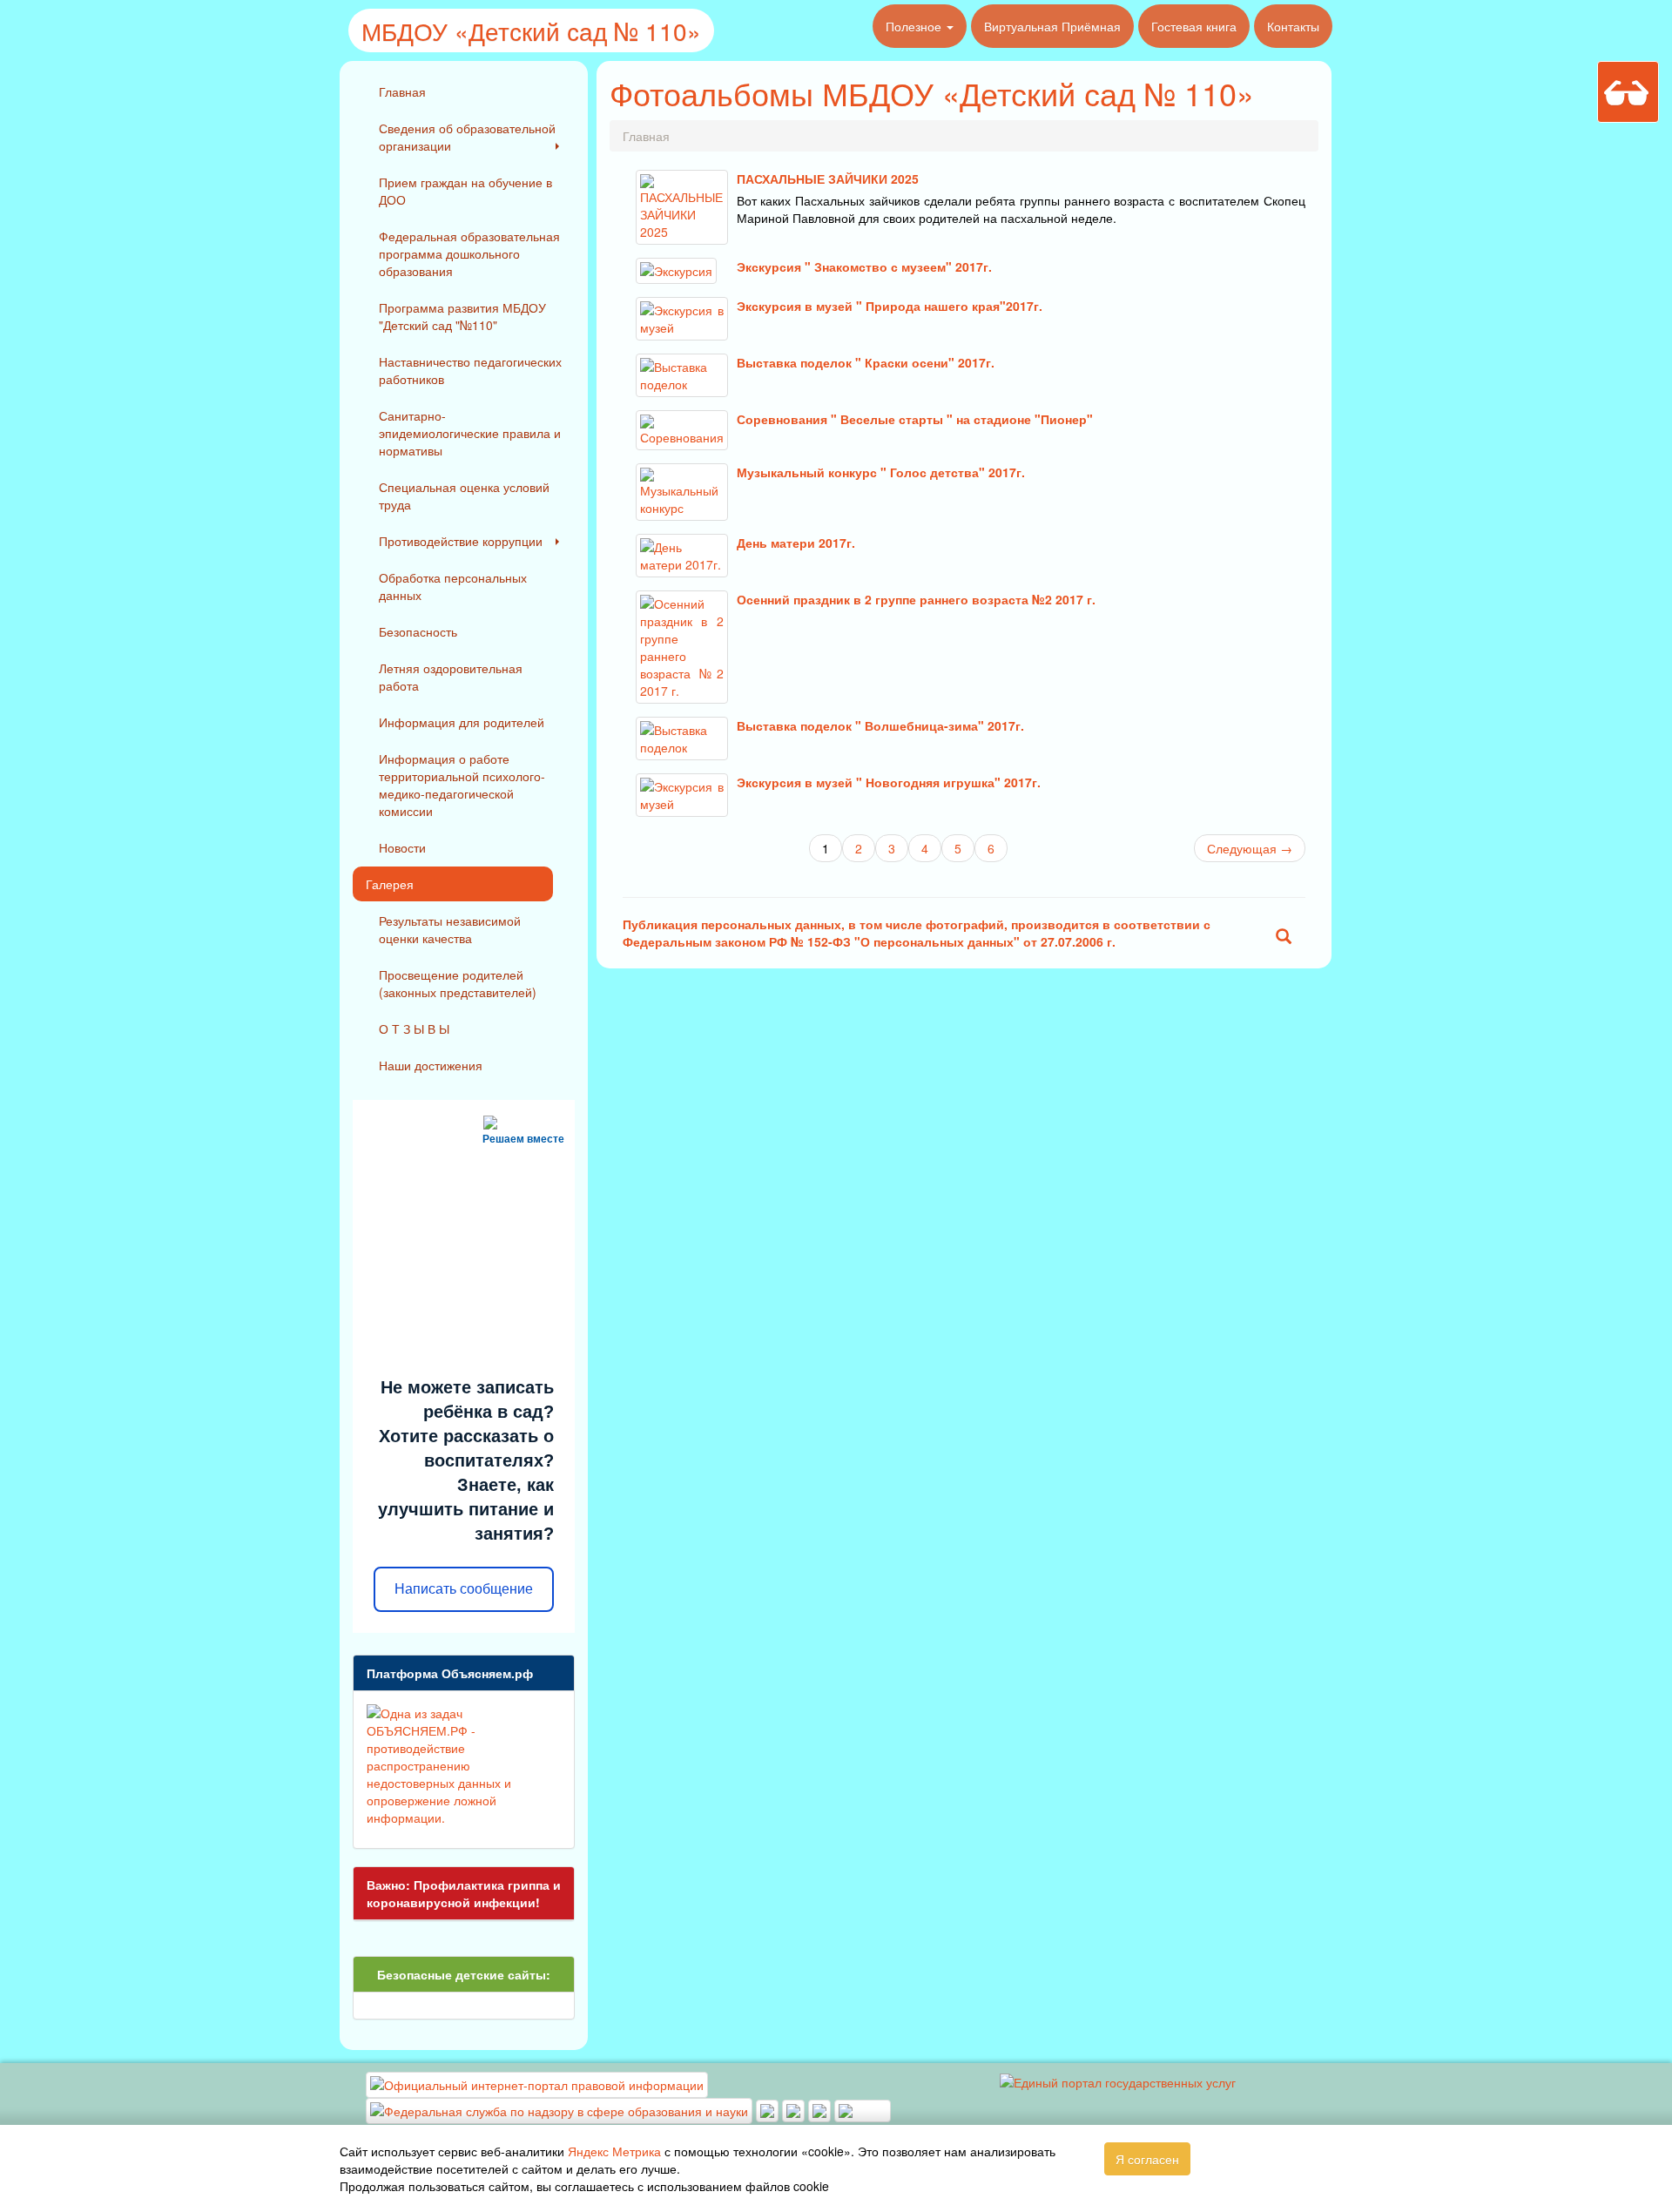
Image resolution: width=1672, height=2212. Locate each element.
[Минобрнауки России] (795, 2109)
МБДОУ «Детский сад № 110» (531, 30)
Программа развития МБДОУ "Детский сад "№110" (462, 316)
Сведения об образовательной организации (467, 137)
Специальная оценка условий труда (464, 496)
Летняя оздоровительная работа (451, 677)
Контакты (1293, 26)
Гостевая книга (1194, 26)
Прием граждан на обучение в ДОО (465, 191)
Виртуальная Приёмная (1052, 26)
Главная (402, 91)
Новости (402, 847)
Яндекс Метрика (614, 2151)
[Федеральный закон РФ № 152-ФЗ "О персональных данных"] (1284, 938)
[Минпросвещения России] (769, 2109)
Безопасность (418, 631)
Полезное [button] (915, 26)
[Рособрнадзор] (561, 2109)
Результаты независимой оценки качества (450, 929)
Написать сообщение (464, 1589)
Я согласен (1147, 2159)
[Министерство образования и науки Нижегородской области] (863, 2109)
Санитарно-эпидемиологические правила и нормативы (470, 433)
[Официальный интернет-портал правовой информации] (537, 2083)
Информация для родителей (462, 722)
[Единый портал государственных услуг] (1118, 2080)
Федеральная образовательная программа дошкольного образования (469, 253)
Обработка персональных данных (453, 586)
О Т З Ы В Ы (414, 1028)
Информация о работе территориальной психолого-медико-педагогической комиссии (462, 785)
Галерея (390, 884)
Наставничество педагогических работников (470, 370)
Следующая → (1250, 848)
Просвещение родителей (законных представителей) (458, 983)
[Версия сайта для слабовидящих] (1628, 92)
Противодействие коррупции (461, 541)
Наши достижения (431, 1065)
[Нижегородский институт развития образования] (821, 2109)
